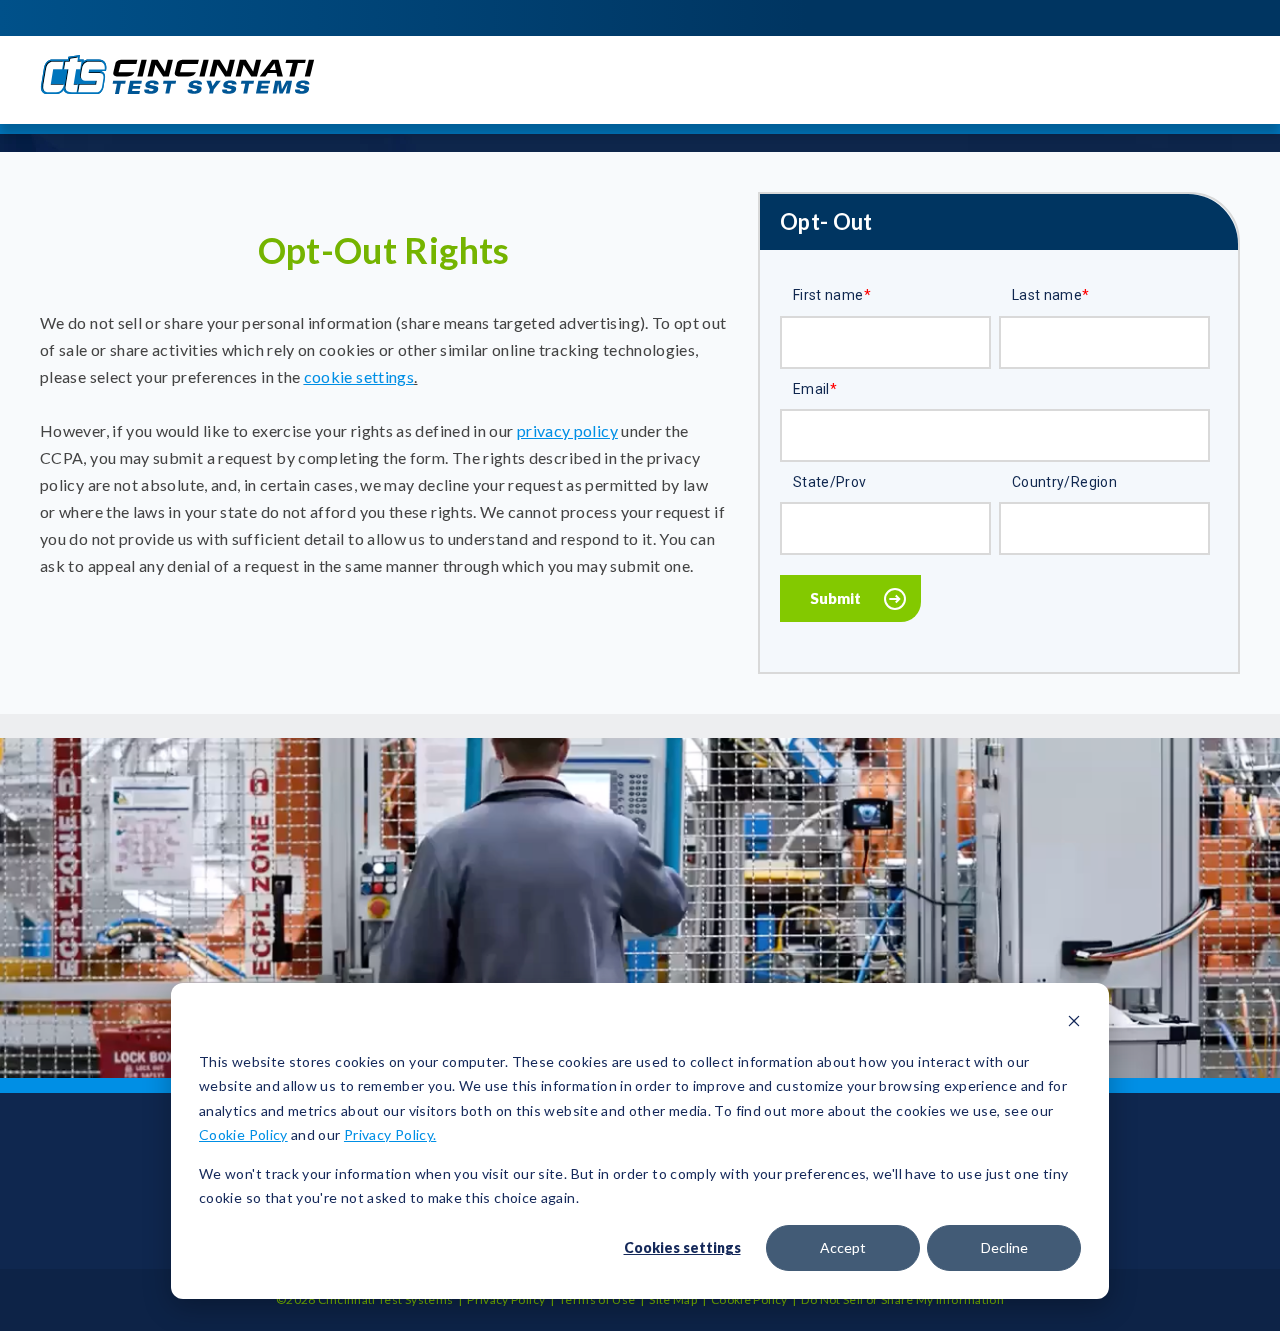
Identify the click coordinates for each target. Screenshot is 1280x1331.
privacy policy (567, 430)
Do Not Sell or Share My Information (902, 1299)
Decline (1004, 1247)
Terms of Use (597, 1299)
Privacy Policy (506, 1299)
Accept (843, 1247)
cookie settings (359, 376)
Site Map (673, 1299)
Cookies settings (682, 1247)
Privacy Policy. (390, 1134)
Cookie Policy (243, 1134)
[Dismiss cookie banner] (1074, 1023)
